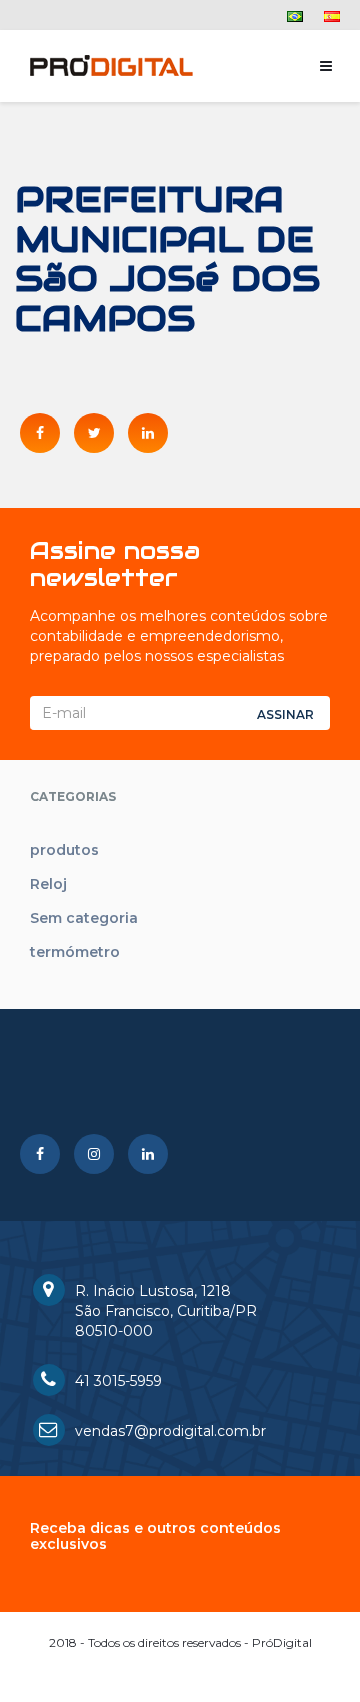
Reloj (48, 884)
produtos (64, 850)
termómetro (75, 952)
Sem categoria (84, 918)
